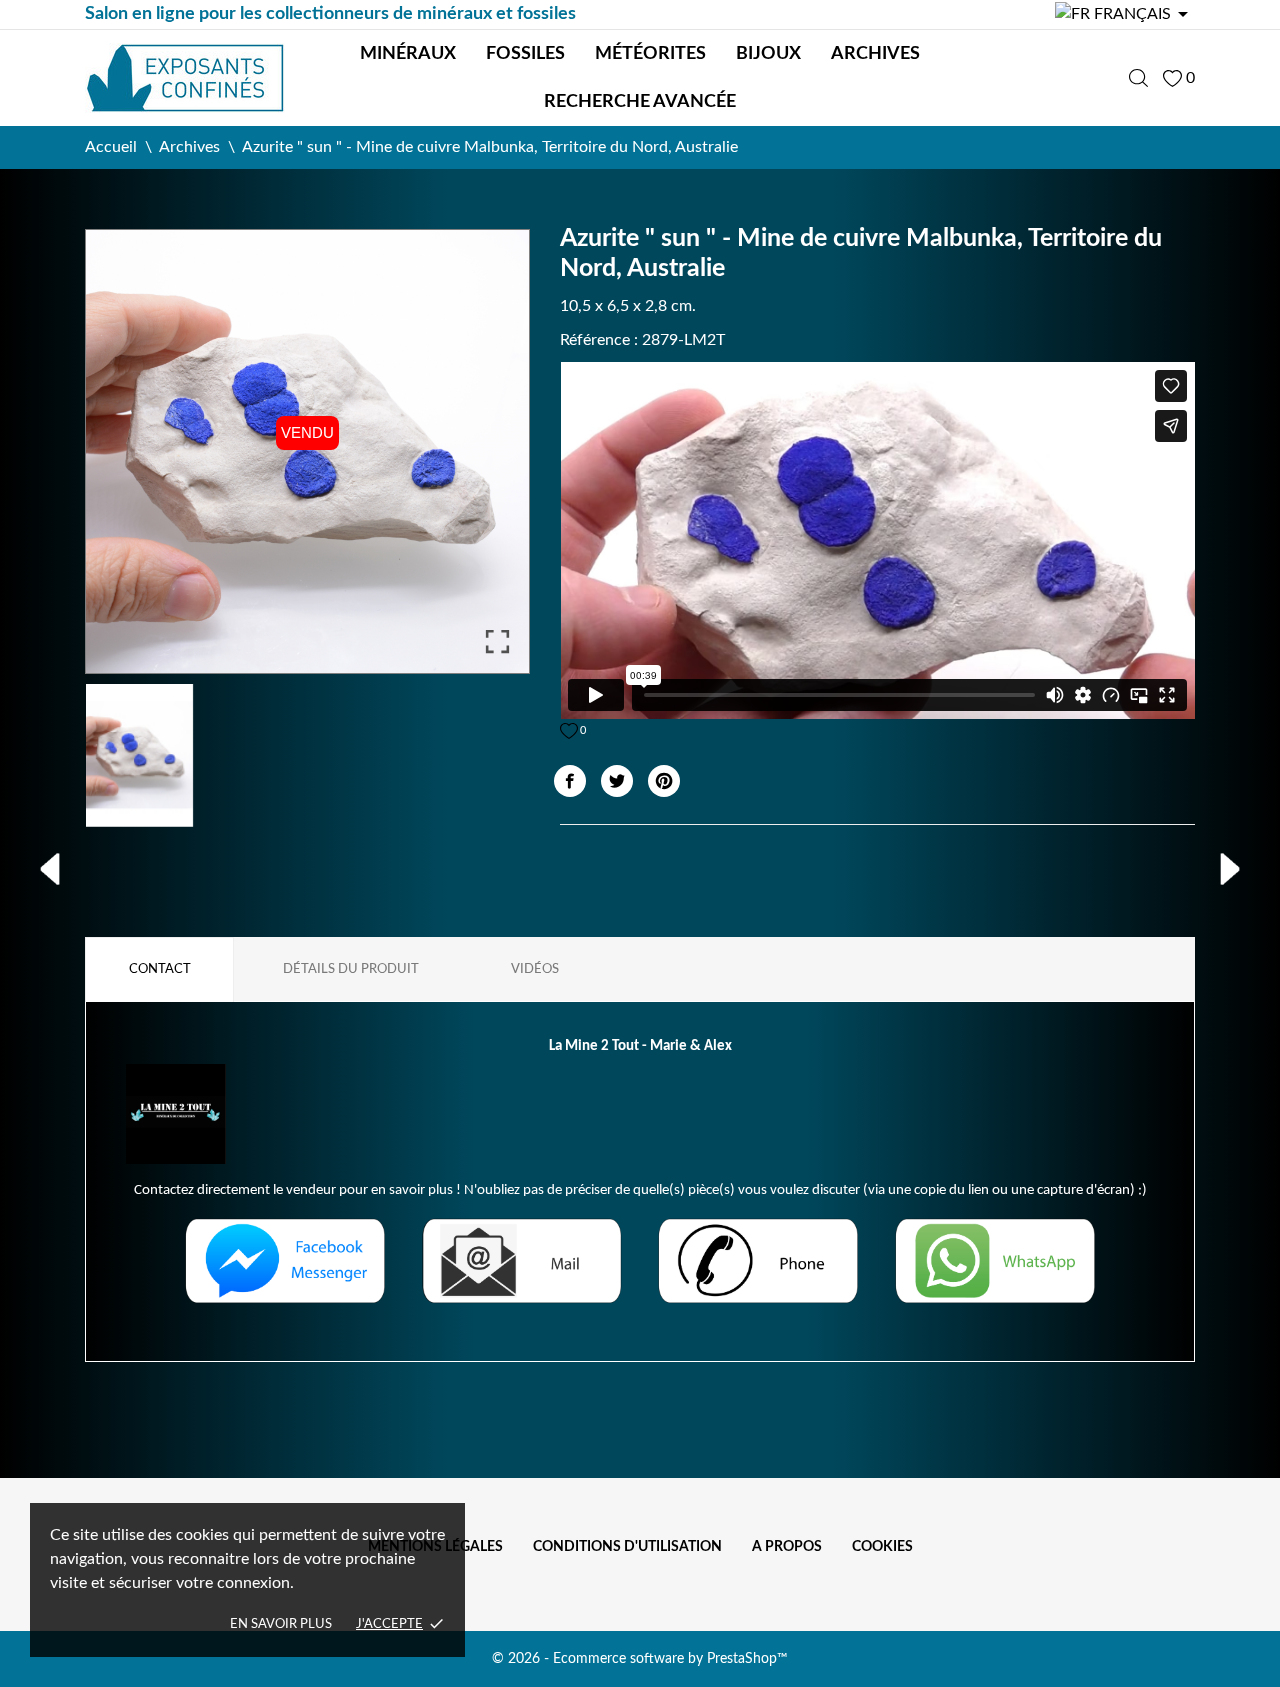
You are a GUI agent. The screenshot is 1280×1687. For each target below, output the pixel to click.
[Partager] (570, 781)
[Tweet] (617, 781)
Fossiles (525, 54)
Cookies (882, 1547)
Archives (875, 54)
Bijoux (768, 54)
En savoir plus (281, 1624)
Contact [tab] (160, 969)
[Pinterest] (664, 781)
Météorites (650, 54)
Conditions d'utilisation (627, 1547)
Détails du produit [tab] (351, 969)
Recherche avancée (640, 102)
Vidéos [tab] (535, 969)
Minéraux (408, 54)
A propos (787, 1547)
